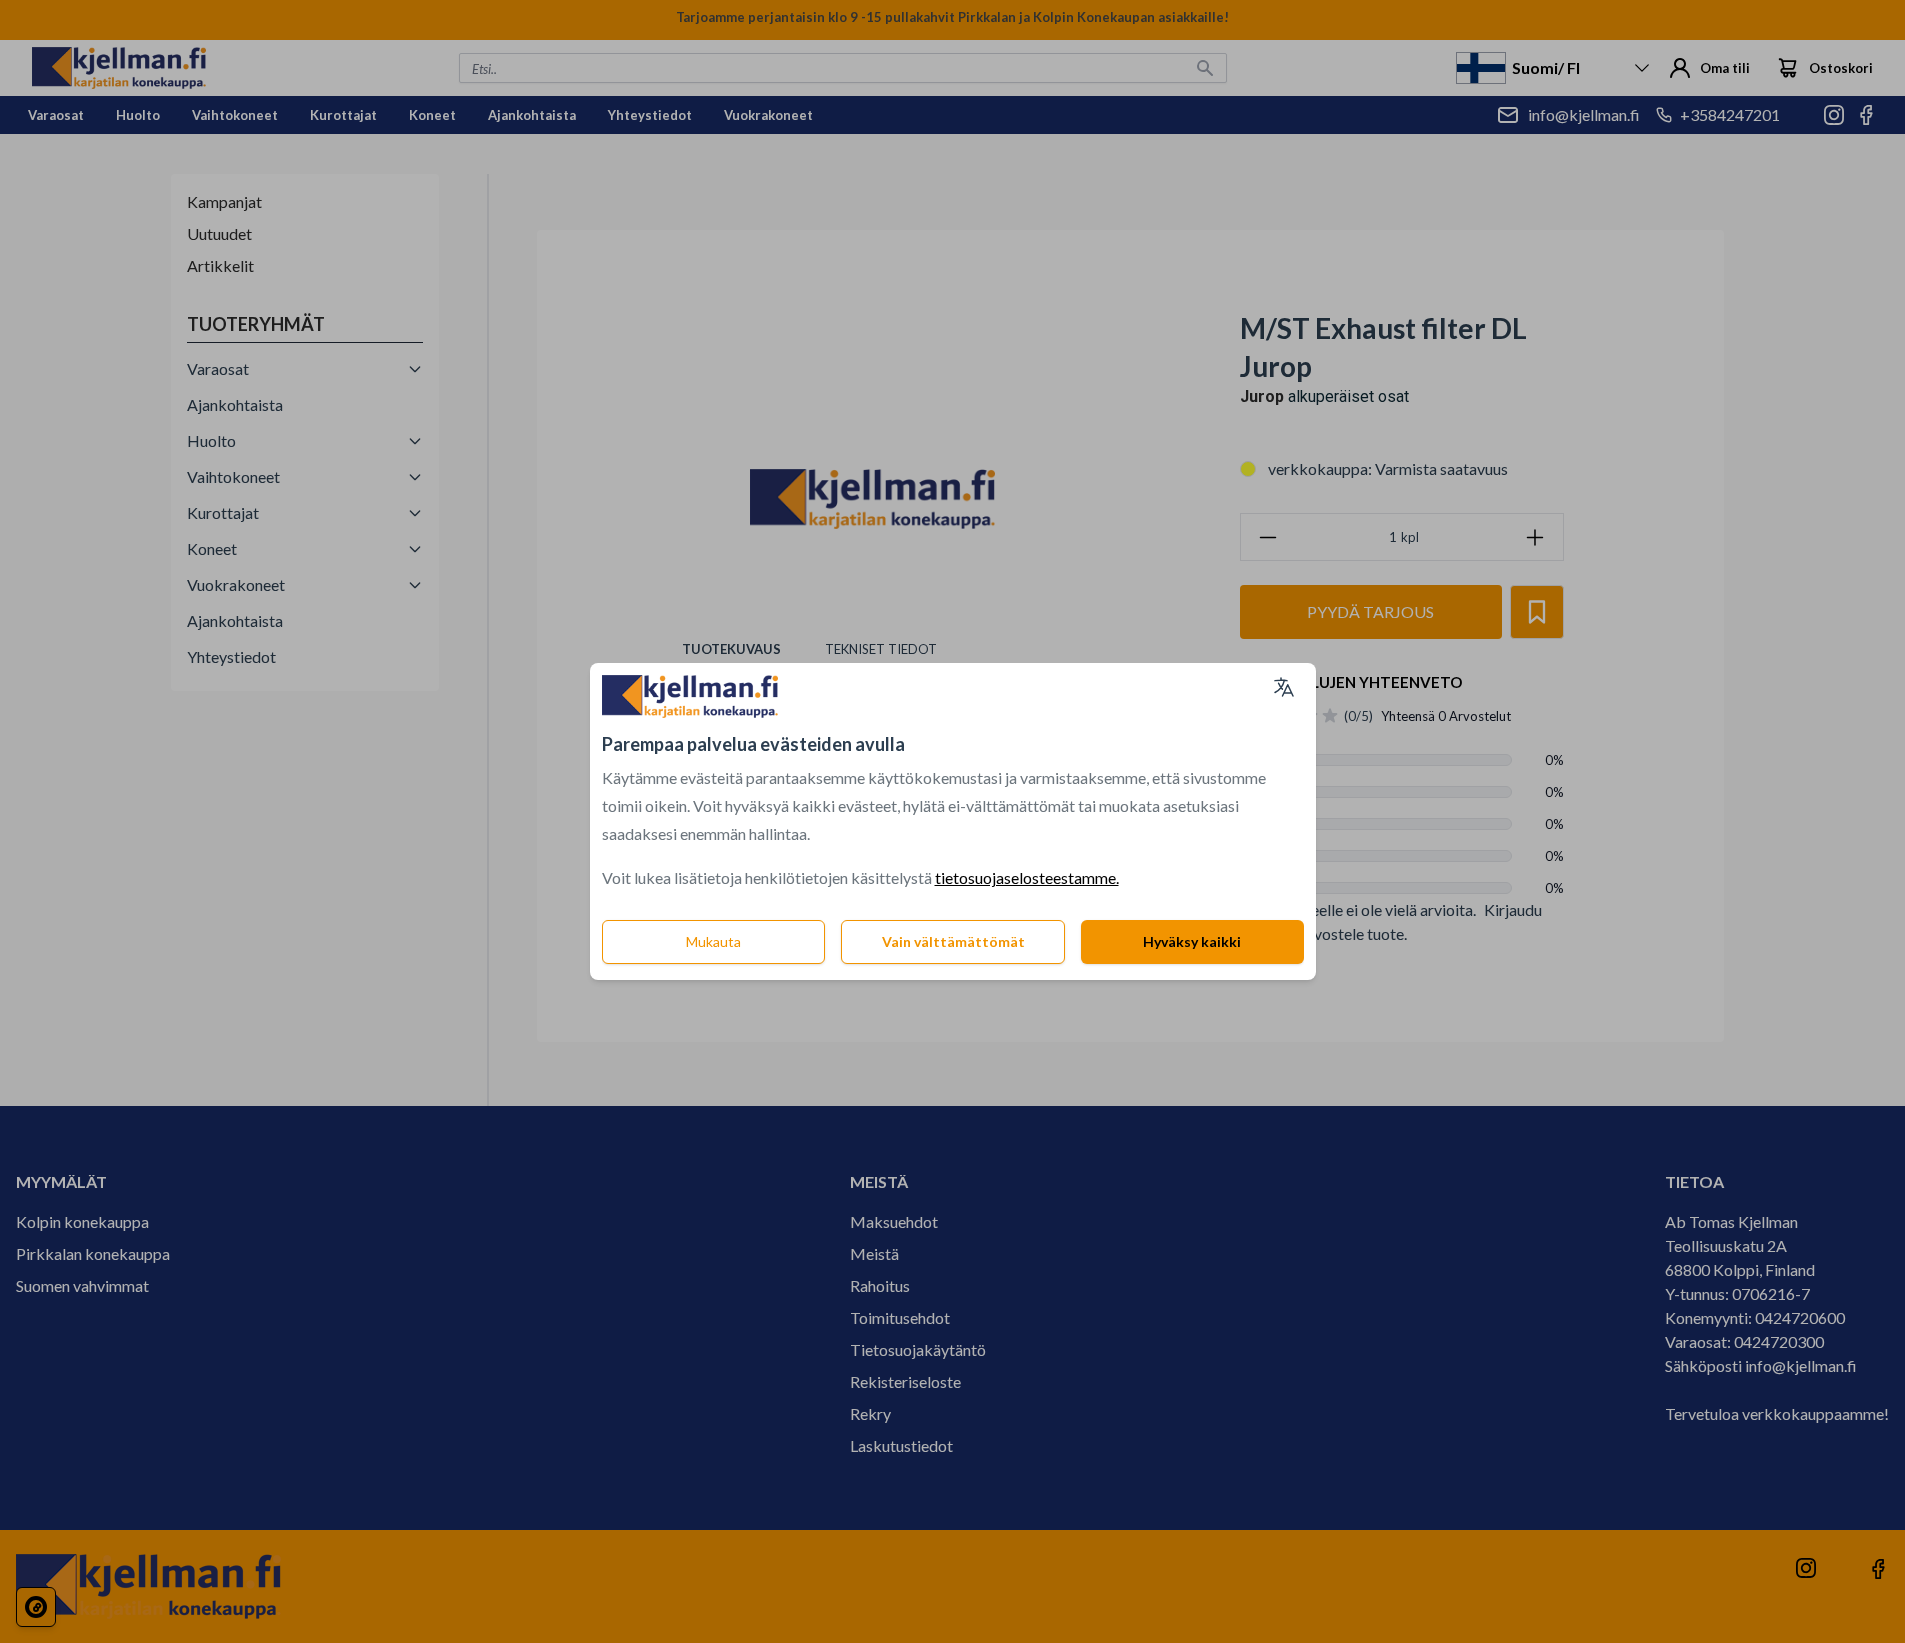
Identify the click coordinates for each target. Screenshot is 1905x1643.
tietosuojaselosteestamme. (1027, 877)
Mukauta (713, 941)
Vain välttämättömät (953, 941)
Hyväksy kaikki (1192, 941)
